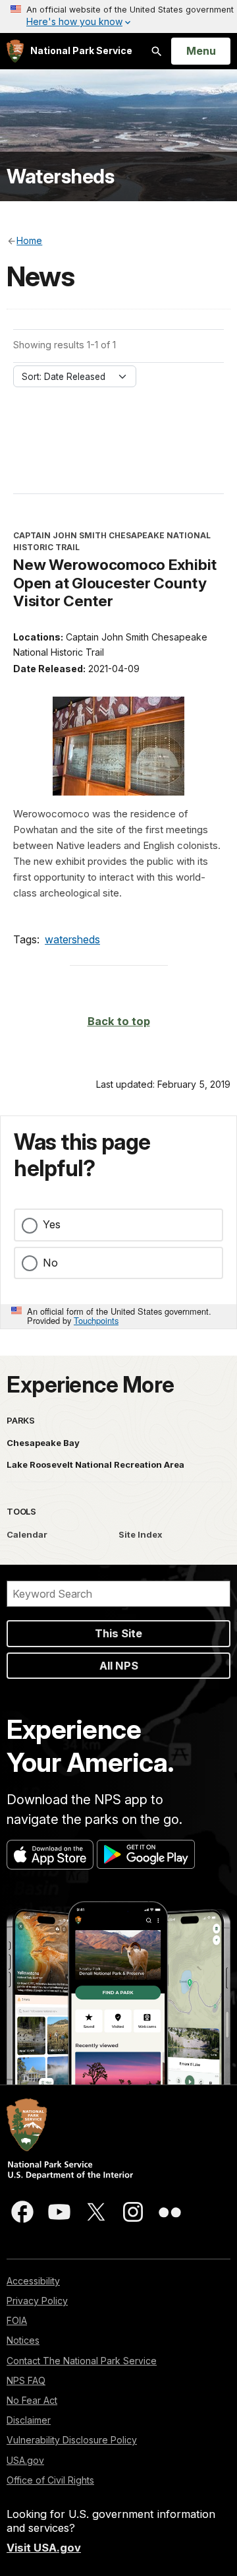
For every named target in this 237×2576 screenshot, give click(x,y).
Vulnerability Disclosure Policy (72, 2440)
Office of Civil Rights (50, 2480)
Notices (23, 2340)
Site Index (141, 1534)
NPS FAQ (26, 2380)
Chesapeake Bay (43, 1443)
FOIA (17, 2320)
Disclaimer (29, 2420)
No (50, 1263)
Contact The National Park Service (82, 2361)
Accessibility (33, 2281)
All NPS (119, 1666)
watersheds (72, 939)
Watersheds (60, 176)
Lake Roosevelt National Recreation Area (95, 1464)
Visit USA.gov (44, 2548)
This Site (118, 1633)
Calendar (27, 1534)
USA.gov (25, 2460)
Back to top (119, 1021)
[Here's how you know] (118, 16)
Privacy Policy (37, 2301)
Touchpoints (96, 1320)
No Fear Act (32, 2400)
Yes (52, 1224)
